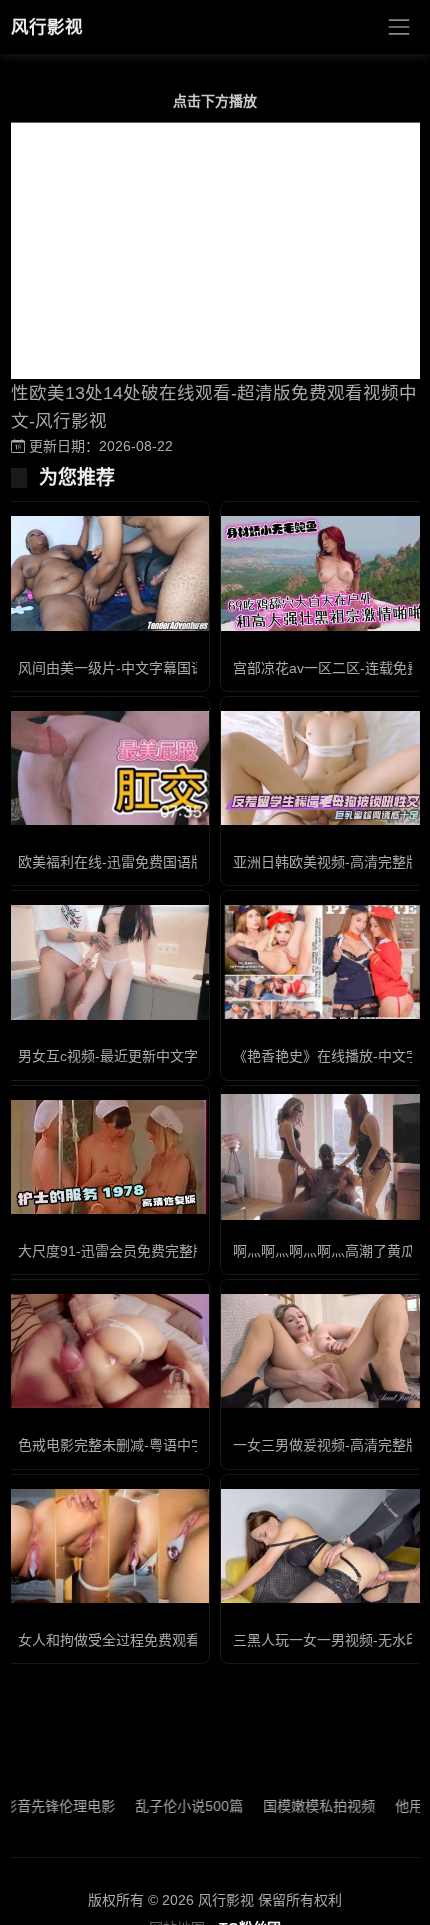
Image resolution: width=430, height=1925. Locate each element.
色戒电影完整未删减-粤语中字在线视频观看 (153, 1445)
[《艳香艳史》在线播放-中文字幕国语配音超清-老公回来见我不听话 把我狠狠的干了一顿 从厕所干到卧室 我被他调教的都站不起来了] (322, 962)
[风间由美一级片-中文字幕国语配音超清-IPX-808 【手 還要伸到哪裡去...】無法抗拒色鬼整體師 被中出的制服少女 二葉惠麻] (107, 573)
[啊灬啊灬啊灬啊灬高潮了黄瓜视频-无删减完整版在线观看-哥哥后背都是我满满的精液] (322, 1157)
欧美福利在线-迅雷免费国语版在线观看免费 (153, 862)
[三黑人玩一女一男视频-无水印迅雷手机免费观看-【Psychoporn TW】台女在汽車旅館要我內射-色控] (322, 1546)
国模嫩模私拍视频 (297, 1806)
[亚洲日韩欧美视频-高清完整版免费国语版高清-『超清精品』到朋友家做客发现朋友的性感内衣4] (322, 768)
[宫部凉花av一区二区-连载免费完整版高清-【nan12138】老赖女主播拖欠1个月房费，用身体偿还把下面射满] (322, 573)
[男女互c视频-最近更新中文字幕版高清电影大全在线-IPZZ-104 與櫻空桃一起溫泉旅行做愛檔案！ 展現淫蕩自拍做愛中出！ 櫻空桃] (107, 962)
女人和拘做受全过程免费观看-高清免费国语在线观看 (181, 1640)
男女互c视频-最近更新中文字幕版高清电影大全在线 (178, 1056)
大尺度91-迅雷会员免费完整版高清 (126, 1251)
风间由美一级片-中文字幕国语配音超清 (139, 668)
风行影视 (47, 27)
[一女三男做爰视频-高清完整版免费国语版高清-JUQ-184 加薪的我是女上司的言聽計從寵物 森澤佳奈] (322, 1351)
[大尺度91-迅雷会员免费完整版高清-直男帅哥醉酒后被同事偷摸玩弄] (107, 1157)
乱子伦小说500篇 (167, 1806)
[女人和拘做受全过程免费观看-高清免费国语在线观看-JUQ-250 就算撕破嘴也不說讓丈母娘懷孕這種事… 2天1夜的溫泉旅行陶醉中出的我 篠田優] (107, 1546)
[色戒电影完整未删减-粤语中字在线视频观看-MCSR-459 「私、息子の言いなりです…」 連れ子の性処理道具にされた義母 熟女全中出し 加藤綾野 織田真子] (107, 1351)
